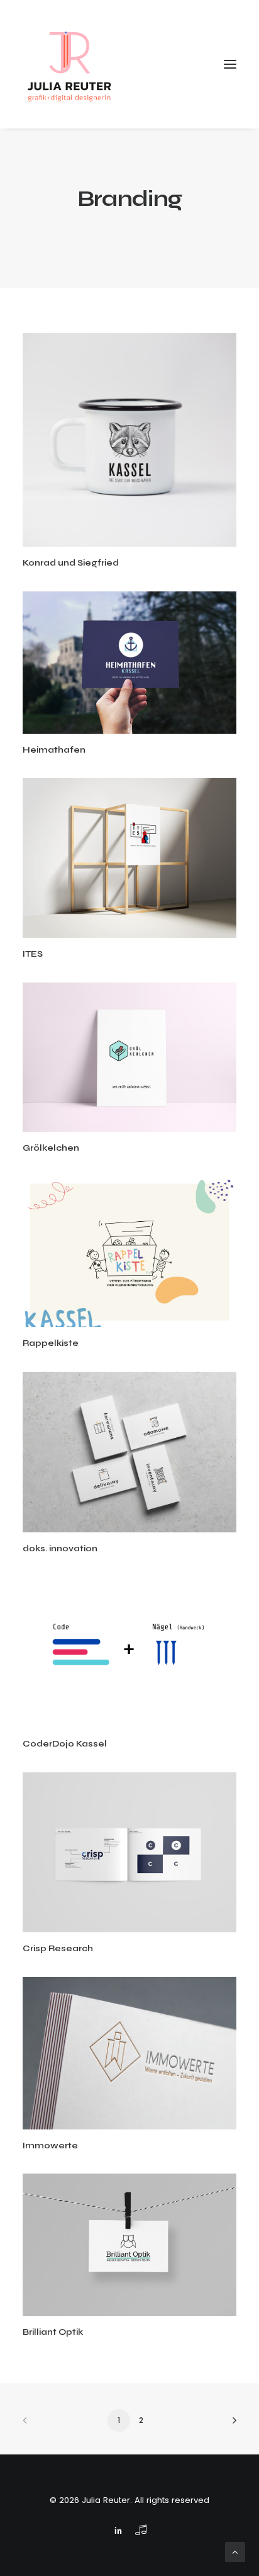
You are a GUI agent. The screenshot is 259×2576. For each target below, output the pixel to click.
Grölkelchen (51, 1148)
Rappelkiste (51, 1343)
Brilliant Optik (53, 2332)
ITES (33, 954)
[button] (129, 440)
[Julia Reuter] (70, 64)
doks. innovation (60, 1548)
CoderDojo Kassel (65, 1744)
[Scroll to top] (235, 2551)
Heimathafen (54, 750)
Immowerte (50, 2146)
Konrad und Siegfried (71, 563)
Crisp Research (58, 1948)
